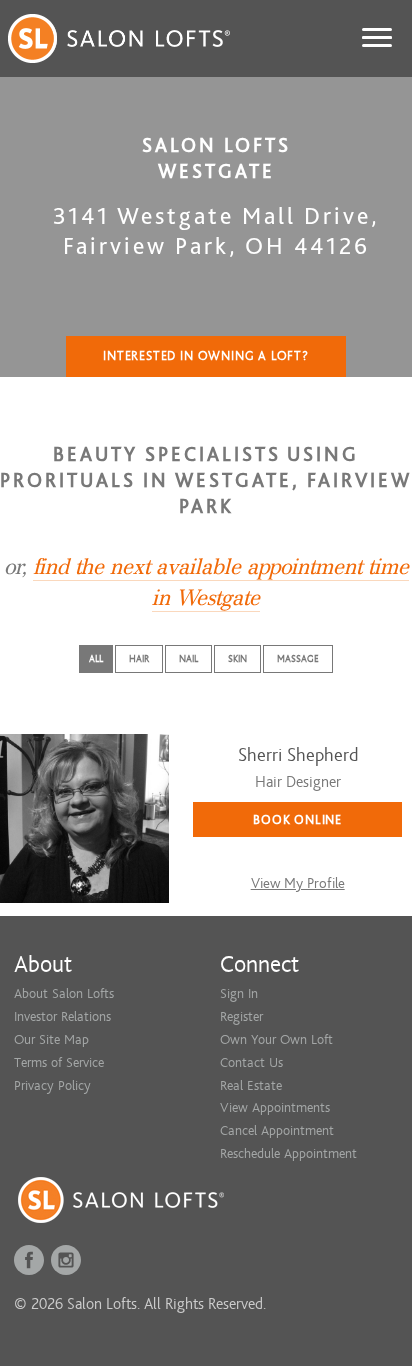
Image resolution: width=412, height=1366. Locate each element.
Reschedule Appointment (288, 1153)
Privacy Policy (52, 1085)
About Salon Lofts (64, 993)
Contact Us (251, 1062)
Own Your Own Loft (276, 1039)
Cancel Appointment (277, 1130)
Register (241, 1016)
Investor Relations (62, 1016)
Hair (139, 659)
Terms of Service (59, 1062)
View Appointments (275, 1107)
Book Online (297, 819)
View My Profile (298, 883)
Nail (188, 659)
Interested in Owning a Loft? (206, 356)
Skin (237, 659)
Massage (298, 659)
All (96, 659)
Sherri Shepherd (298, 755)
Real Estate (251, 1085)
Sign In (239, 993)
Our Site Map (51, 1039)
